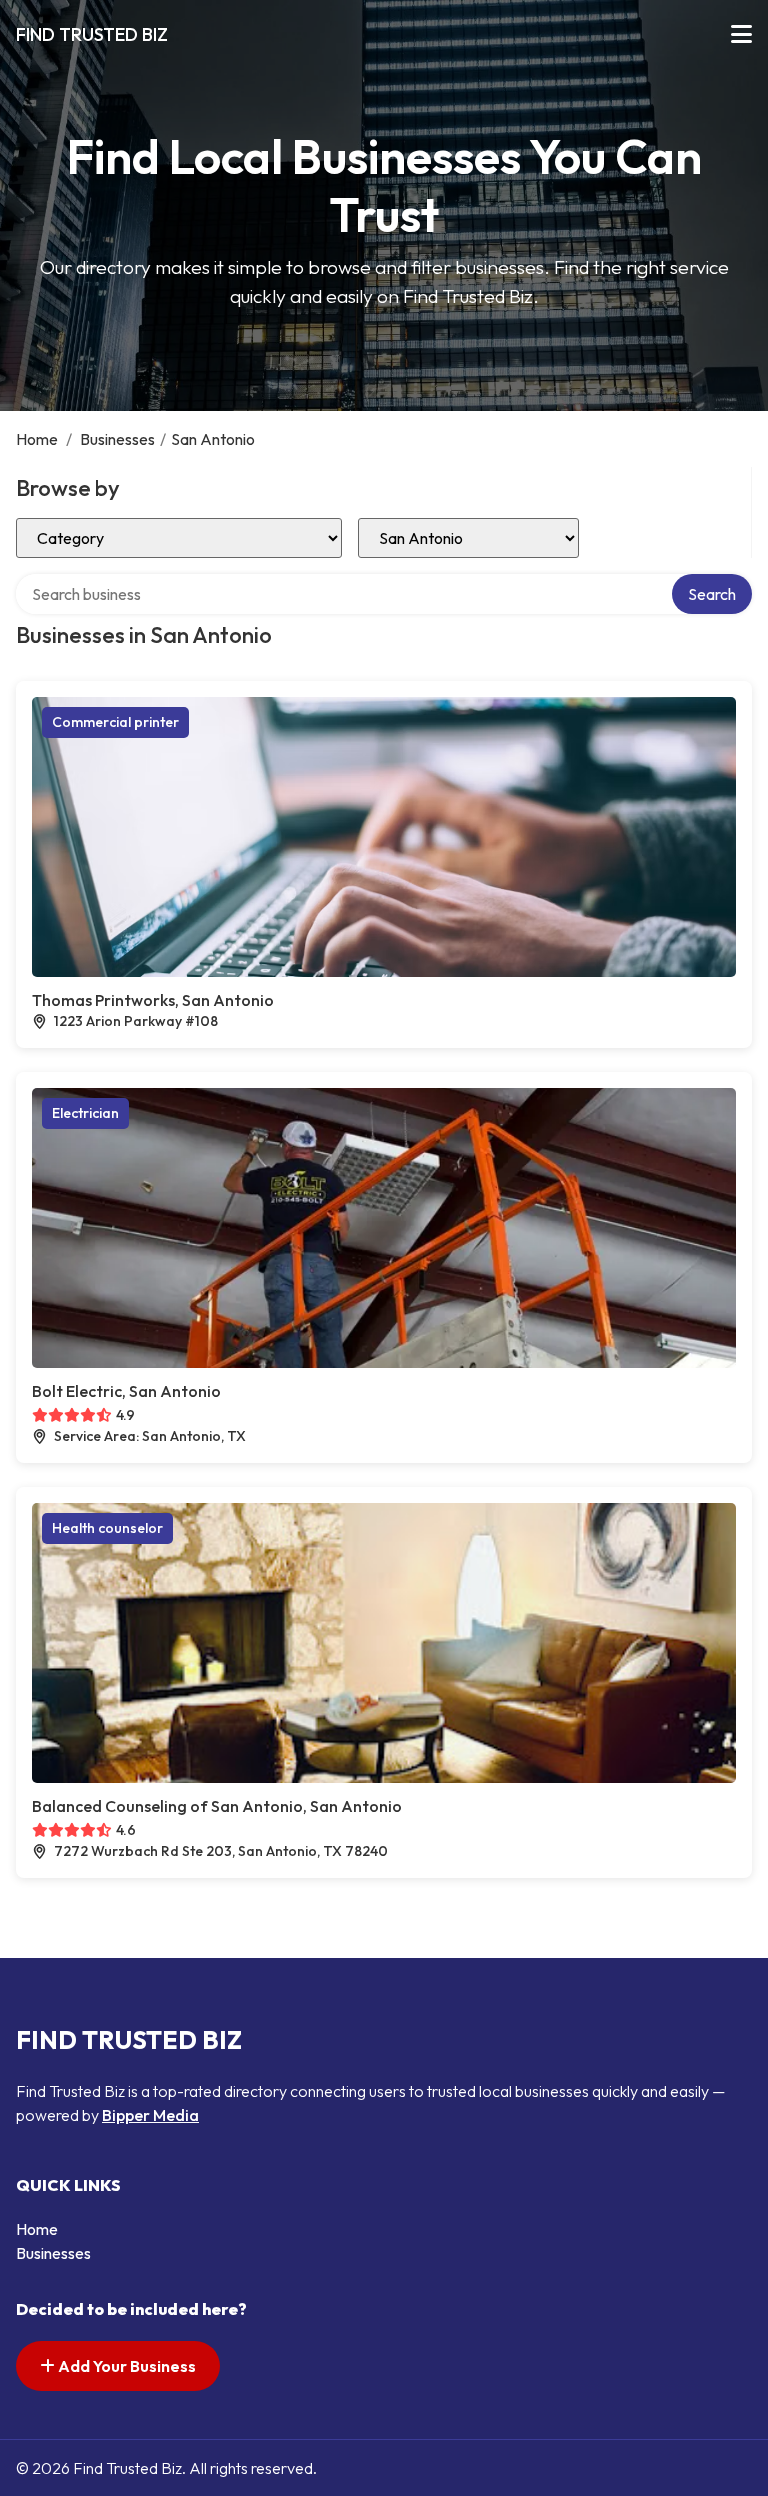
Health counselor (107, 1528)
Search (712, 594)
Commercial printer (115, 722)
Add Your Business (125, 2366)
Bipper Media (150, 2115)
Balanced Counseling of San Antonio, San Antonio (217, 1806)
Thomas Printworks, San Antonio (153, 1000)
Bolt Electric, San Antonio (126, 1391)
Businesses (117, 439)
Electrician (85, 1113)
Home (37, 439)
